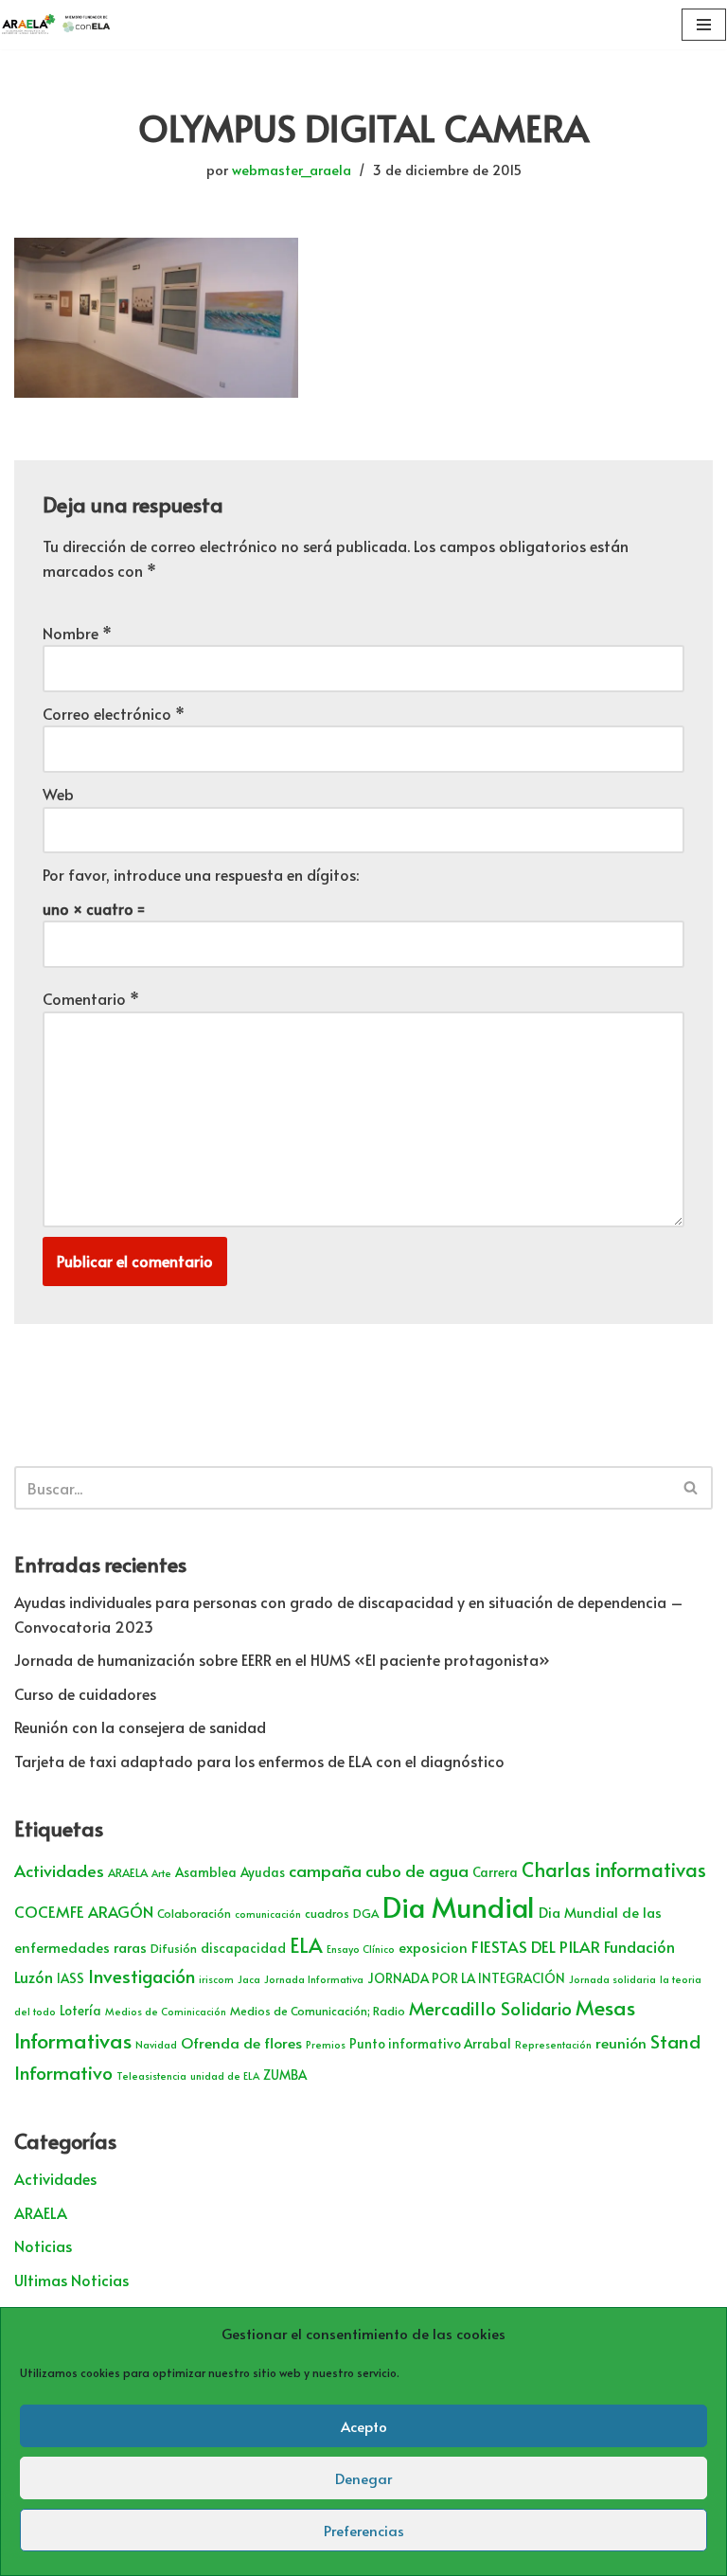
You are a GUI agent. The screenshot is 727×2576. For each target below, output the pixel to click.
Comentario (91, 998)
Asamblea (206, 1872)
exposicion (433, 1947)
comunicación (268, 1914)
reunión (621, 2042)
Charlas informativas (614, 1869)
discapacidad (243, 1948)
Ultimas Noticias (71, 2280)
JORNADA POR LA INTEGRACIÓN (466, 1978)
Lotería (80, 2010)
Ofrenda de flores (241, 2042)
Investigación (142, 1976)
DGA (366, 1913)
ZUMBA (285, 2075)
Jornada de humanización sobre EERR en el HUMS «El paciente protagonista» (282, 1659)
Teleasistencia (151, 2075)
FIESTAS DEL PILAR (536, 1946)
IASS (71, 1978)
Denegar (363, 2478)
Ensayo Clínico (361, 1949)
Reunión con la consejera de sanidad (140, 1726)
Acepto (364, 2426)
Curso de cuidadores (85, 1693)
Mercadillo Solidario (490, 2008)
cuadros (327, 1913)
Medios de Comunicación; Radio (318, 2011)
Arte (161, 1873)
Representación (553, 2044)
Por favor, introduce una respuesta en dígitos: (201, 874)
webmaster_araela (292, 170)
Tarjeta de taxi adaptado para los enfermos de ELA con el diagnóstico (259, 1761)
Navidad (156, 2044)
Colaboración (194, 1913)
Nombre (77, 633)
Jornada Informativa (314, 1979)
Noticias (43, 2245)
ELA (306, 1945)
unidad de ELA (225, 2075)
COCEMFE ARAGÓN (84, 1912)
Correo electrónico (114, 713)
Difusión (174, 1948)
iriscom (216, 1979)
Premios (326, 2044)
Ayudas (263, 1872)
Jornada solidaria (612, 1979)
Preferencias (364, 2530)
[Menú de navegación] (704, 25)
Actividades (59, 1870)
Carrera (495, 1872)
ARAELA (128, 1872)
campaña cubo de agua (379, 1870)
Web (58, 794)
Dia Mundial (459, 1906)
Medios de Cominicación (166, 2011)
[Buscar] (692, 1488)
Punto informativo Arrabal (430, 2043)
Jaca (249, 1979)
